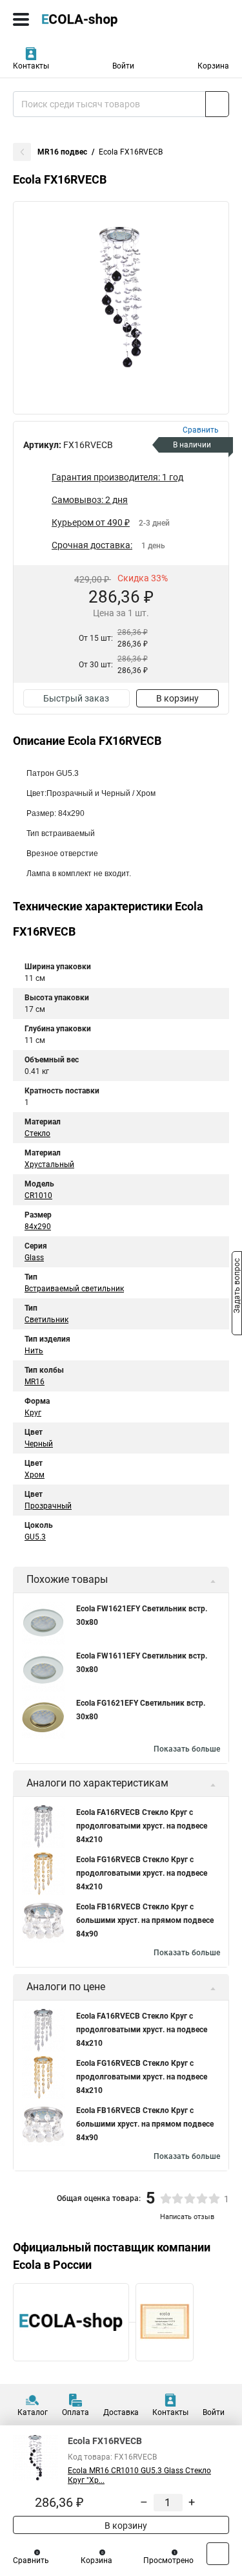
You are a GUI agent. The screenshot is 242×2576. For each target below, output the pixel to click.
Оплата (76, 2412)
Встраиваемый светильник (74, 1289)
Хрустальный (49, 1165)
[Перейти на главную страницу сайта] (97, 19)
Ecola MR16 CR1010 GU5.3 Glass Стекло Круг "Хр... (139, 2475)
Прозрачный (48, 1506)
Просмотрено (168, 2560)
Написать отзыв (187, 2217)
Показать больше (187, 1749)
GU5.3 (35, 1537)
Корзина (213, 66)
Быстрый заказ (76, 698)
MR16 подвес (62, 152)
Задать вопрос (237, 1287)
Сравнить (31, 2560)
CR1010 (38, 1196)
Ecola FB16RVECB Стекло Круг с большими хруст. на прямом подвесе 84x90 (145, 1920)
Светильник (46, 1320)
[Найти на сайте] (217, 104)
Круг (33, 1413)
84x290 (38, 1227)
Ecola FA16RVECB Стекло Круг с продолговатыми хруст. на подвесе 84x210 (142, 1826)
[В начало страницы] (218, 2554)
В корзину (177, 698)
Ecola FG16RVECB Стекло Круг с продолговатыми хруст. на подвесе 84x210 (142, 1873)
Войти (123, 66)
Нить (34, 1351)
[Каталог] (21, 19)
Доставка (121, 2412)
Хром (35, 1475)
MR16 (35, 1382)
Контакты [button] (31, 66)
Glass (34, 1258)
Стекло (37, 1133)
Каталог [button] (33, 2412)
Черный (39, 1444)
